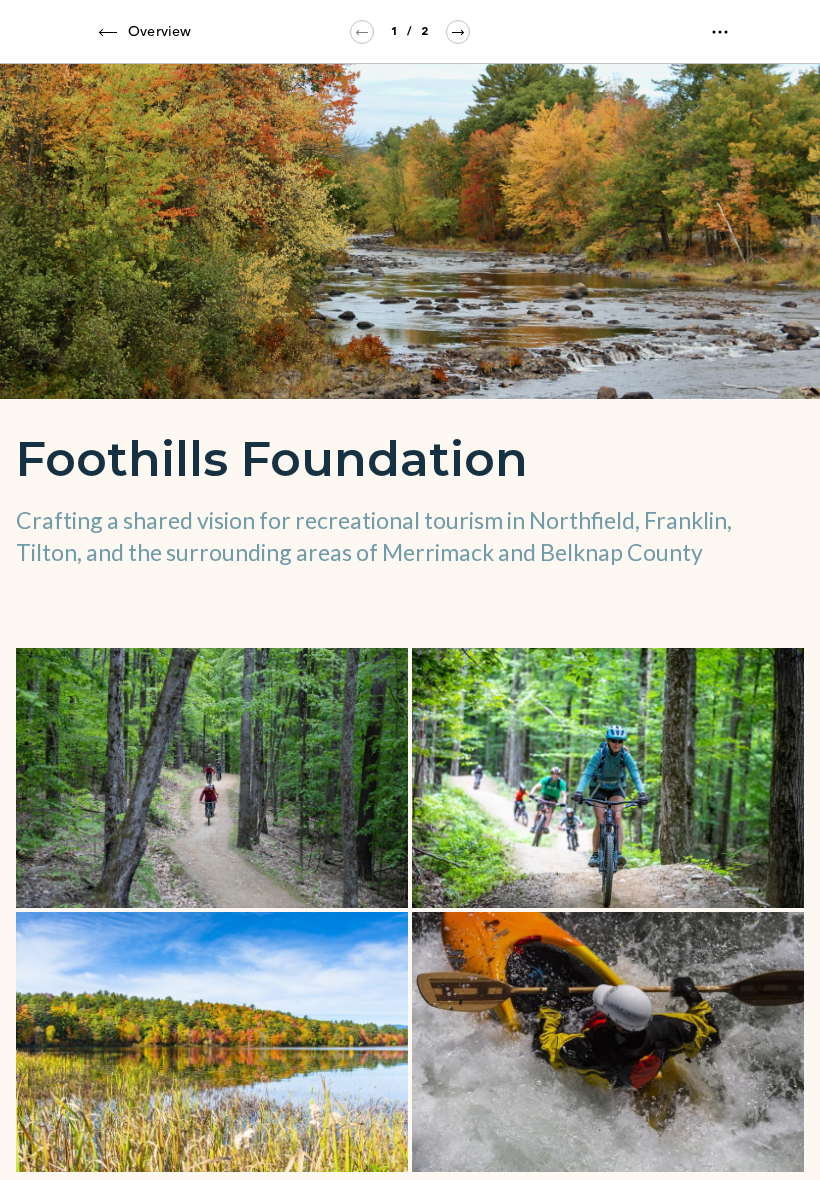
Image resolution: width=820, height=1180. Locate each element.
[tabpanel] (410, 622)
